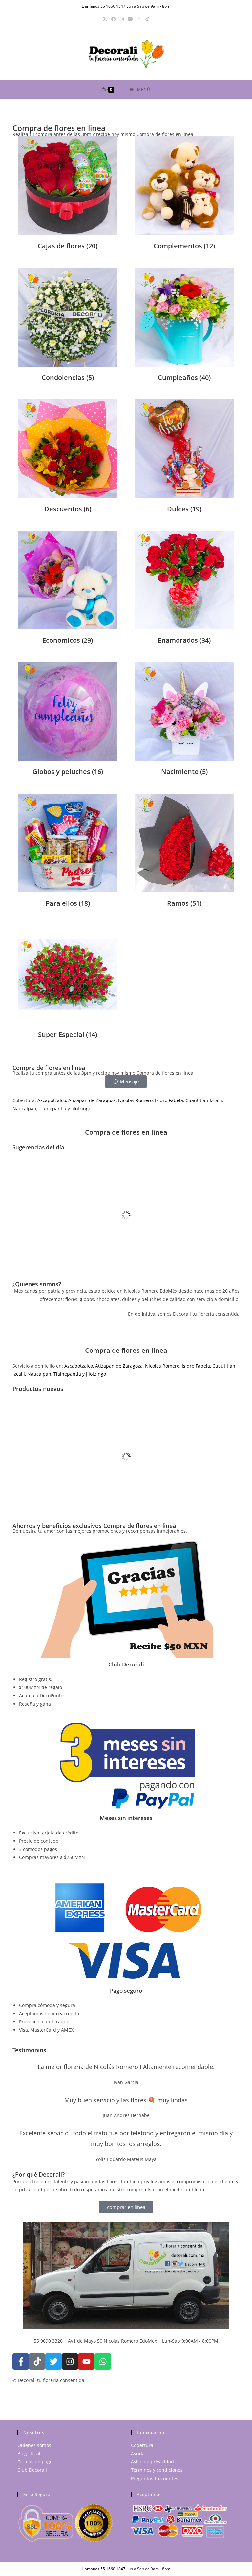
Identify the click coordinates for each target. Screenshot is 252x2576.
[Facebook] (114, 19)
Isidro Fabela (169, 1100)
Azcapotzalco (52, 1100)
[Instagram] (122, 19)
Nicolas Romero (135, 1100)
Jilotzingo (81, 1109)
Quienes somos (34, 2445)
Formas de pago (35, 2462)
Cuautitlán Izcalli (204, 1100)
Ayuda (138, 2453)
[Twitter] (53, 2361)
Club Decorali (32, 2470)
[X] (105, 19)
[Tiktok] (37, 2361)
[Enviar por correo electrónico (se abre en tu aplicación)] (139, 19)
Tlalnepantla (52, 1109)
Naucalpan (24, 1109)
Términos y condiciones (157, 2470)
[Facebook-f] (21, 2361)
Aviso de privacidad (152, 2462)
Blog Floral (29, 2453)
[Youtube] (86, 2361)
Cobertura (142, 2445)
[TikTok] (147, 19)
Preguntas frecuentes (155, 2478)
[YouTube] (130, 19)
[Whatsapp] (103, 2361)
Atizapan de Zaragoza (92, 1100)
